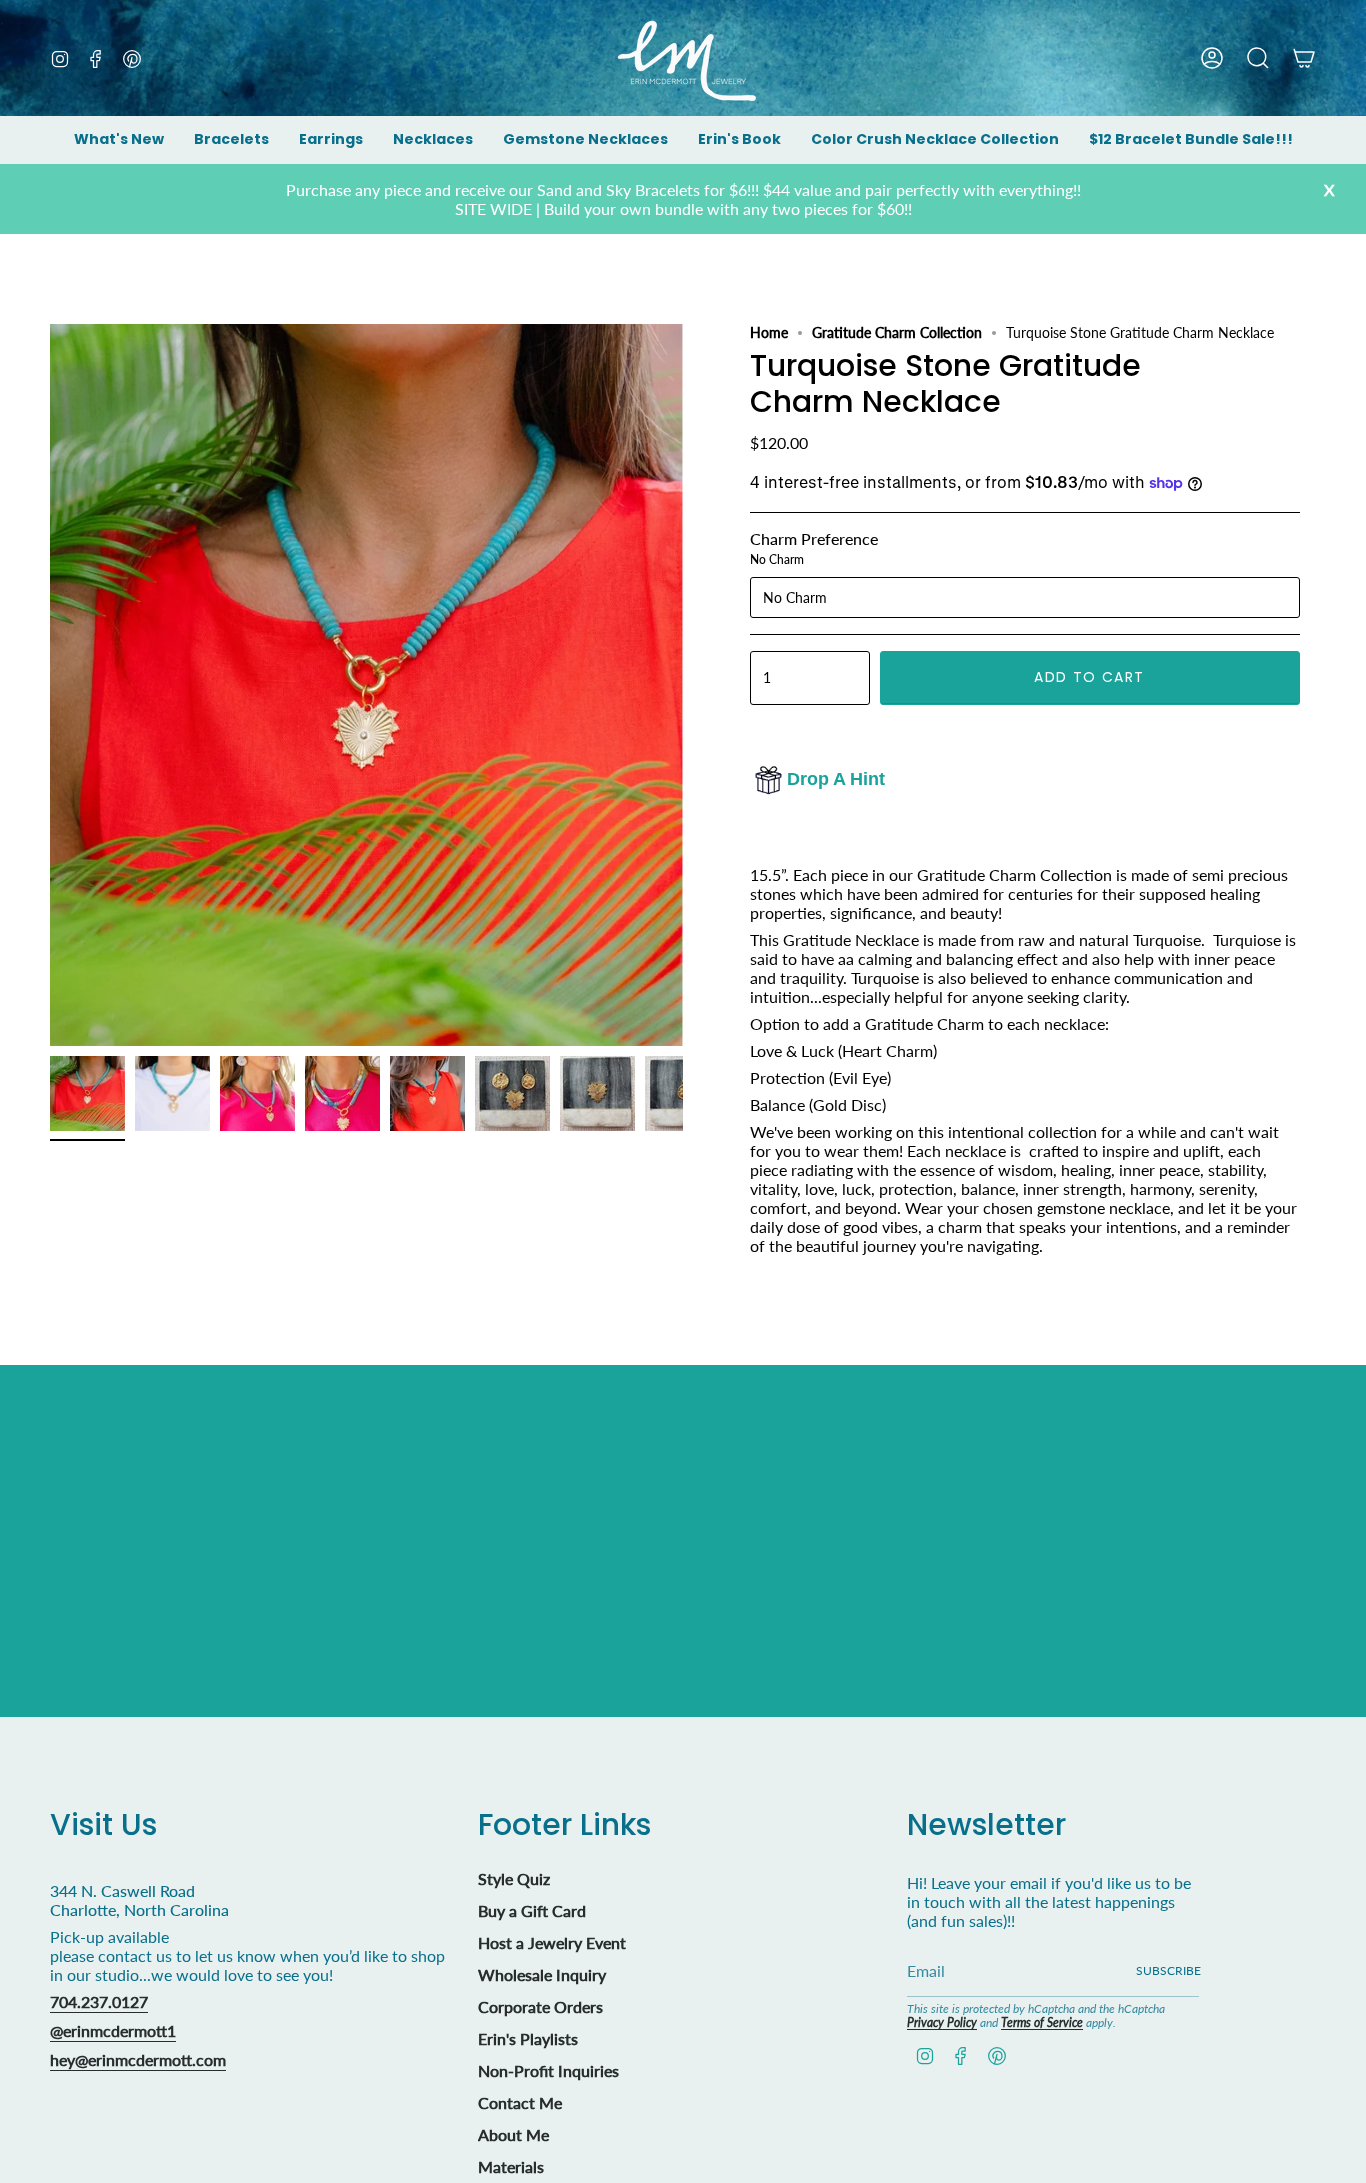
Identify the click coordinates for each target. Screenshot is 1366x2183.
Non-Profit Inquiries (548, 2070)
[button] (231, 140)
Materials (511, 2166)
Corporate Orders (540, 2006)
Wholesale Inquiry (542, 1974)
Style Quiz (514, 1878)
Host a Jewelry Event (552, 1942)
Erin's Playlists (528, 2038)
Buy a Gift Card (532, 1910)
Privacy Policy (942, 2022)
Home (769, 332)
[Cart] (1304, 58)
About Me (513, 2134)
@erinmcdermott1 (113, 2030)
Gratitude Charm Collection (897, 332)
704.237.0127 (99, 2001)
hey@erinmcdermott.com (138, 2059)
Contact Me (520, 2102)
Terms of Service (1042, 2022)
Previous (50, 685)
